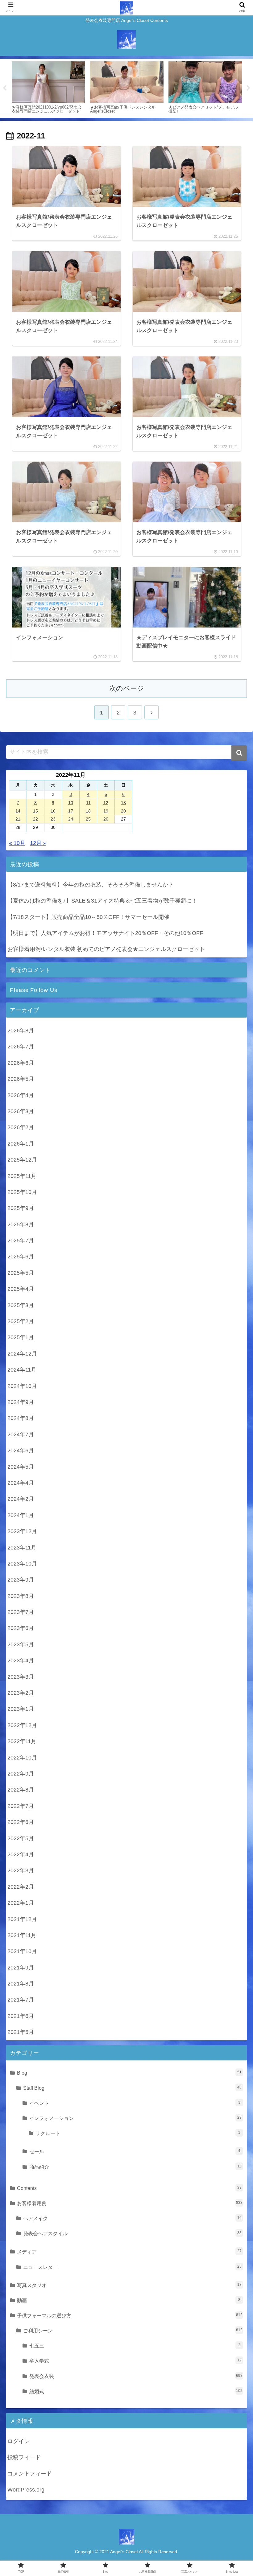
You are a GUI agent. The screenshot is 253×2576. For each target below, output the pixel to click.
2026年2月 (21, 1127)
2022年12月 (22, 1725)
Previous (5, 88)
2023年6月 (21, 1628)
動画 (129, 2300)
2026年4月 (21, 1095)
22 (35, 819)
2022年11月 (22, 1741)
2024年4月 (21, 1483)
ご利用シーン (133, 2331)
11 (88, 803)
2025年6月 (21, 1257)
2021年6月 (21, 2016)
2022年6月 (21, 1822)
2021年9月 (21, 1968)
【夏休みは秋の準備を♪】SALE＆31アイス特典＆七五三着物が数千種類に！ (102, 901)
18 (88, 811)
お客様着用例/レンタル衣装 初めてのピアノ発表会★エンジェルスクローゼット (106, 949)
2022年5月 (21, 1838)
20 (123, 811)
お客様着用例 (130, 2203)
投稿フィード (24, 2457)
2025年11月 (22, 1176)
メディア (129, 2252)
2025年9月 (21, 1208)
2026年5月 (21, 1079)
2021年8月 (21, 1984)
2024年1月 (21, 1515)
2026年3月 (21, 1111)
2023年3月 (21, 1677)
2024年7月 (21, 1434)
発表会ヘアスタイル (132, 2233)
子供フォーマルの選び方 (130, 2315)
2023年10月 (22, 1564)
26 (106, 819)
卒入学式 (135, 2361)
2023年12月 (22, 1531)
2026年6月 (21, 1063)
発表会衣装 (136, 2376)
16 (53, 811)
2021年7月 (21, 2000)
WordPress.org (26, 2490)
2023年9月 (21, 1580)
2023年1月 (21, 1709)
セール (135, 2151)
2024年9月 (21, 1402)
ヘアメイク (132, 2218)
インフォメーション (135, 2118)
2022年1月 (21, 1903)
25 (88, 819)
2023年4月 (21, 1660)
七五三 (135, 2346)
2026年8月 (21, 1031)
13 (123, 803)
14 (18, 811)
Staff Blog (132, 2088)
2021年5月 (21, 2032)
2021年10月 (22, 1951)
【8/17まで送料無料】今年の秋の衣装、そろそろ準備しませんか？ (91, 885)
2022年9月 (21, 1774)
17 (71, 811)
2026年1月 (21, 1144)
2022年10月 (22, 1758)
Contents (129, 2188)
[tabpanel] (48, 87)
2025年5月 (21, 1273)
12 (106, 803)
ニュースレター (132, 2267)
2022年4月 (21, 1854)
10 (71, 803)
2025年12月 (22, 1160)
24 (71, 819)
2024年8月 (21, 1418)
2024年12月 (22, 1354)
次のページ (127, 688)
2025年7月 (21, 1241)
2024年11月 (22, 1370)
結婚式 (136, 2391)
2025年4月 (21, 1289)
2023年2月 (21, 1693)
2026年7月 (21, 1047)
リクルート (138, 2133)
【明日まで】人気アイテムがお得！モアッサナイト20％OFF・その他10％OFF (105, 933)
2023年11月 (22, 1548)
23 (53, 819)
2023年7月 (21, 1612)
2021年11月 (22, 1935)
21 (18, 819)
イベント (135, 2103)
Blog (129, 2073)
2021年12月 (22, 1919)
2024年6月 (21, 1451)
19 (106, 811)
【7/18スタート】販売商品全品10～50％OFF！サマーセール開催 (88, 917)
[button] (239, 753)
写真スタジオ (129, 2285)
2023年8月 (21, 1596)
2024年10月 (22, 1386)
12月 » (38, 843)
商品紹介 (135, 2167)
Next (248, 88)
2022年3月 (21, 1870)
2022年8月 (21, 1790)
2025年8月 (21, 1224)
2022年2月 (21, 1887)
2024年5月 (21, 1467)
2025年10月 (22, 1192)
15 (35, 811)
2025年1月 (21, 1337)
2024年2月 (21, 1499)
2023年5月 (21, 1644)
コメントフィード (30, 2474)
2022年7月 (21, 1806)
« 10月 (17, 843)
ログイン (19, 2441)
